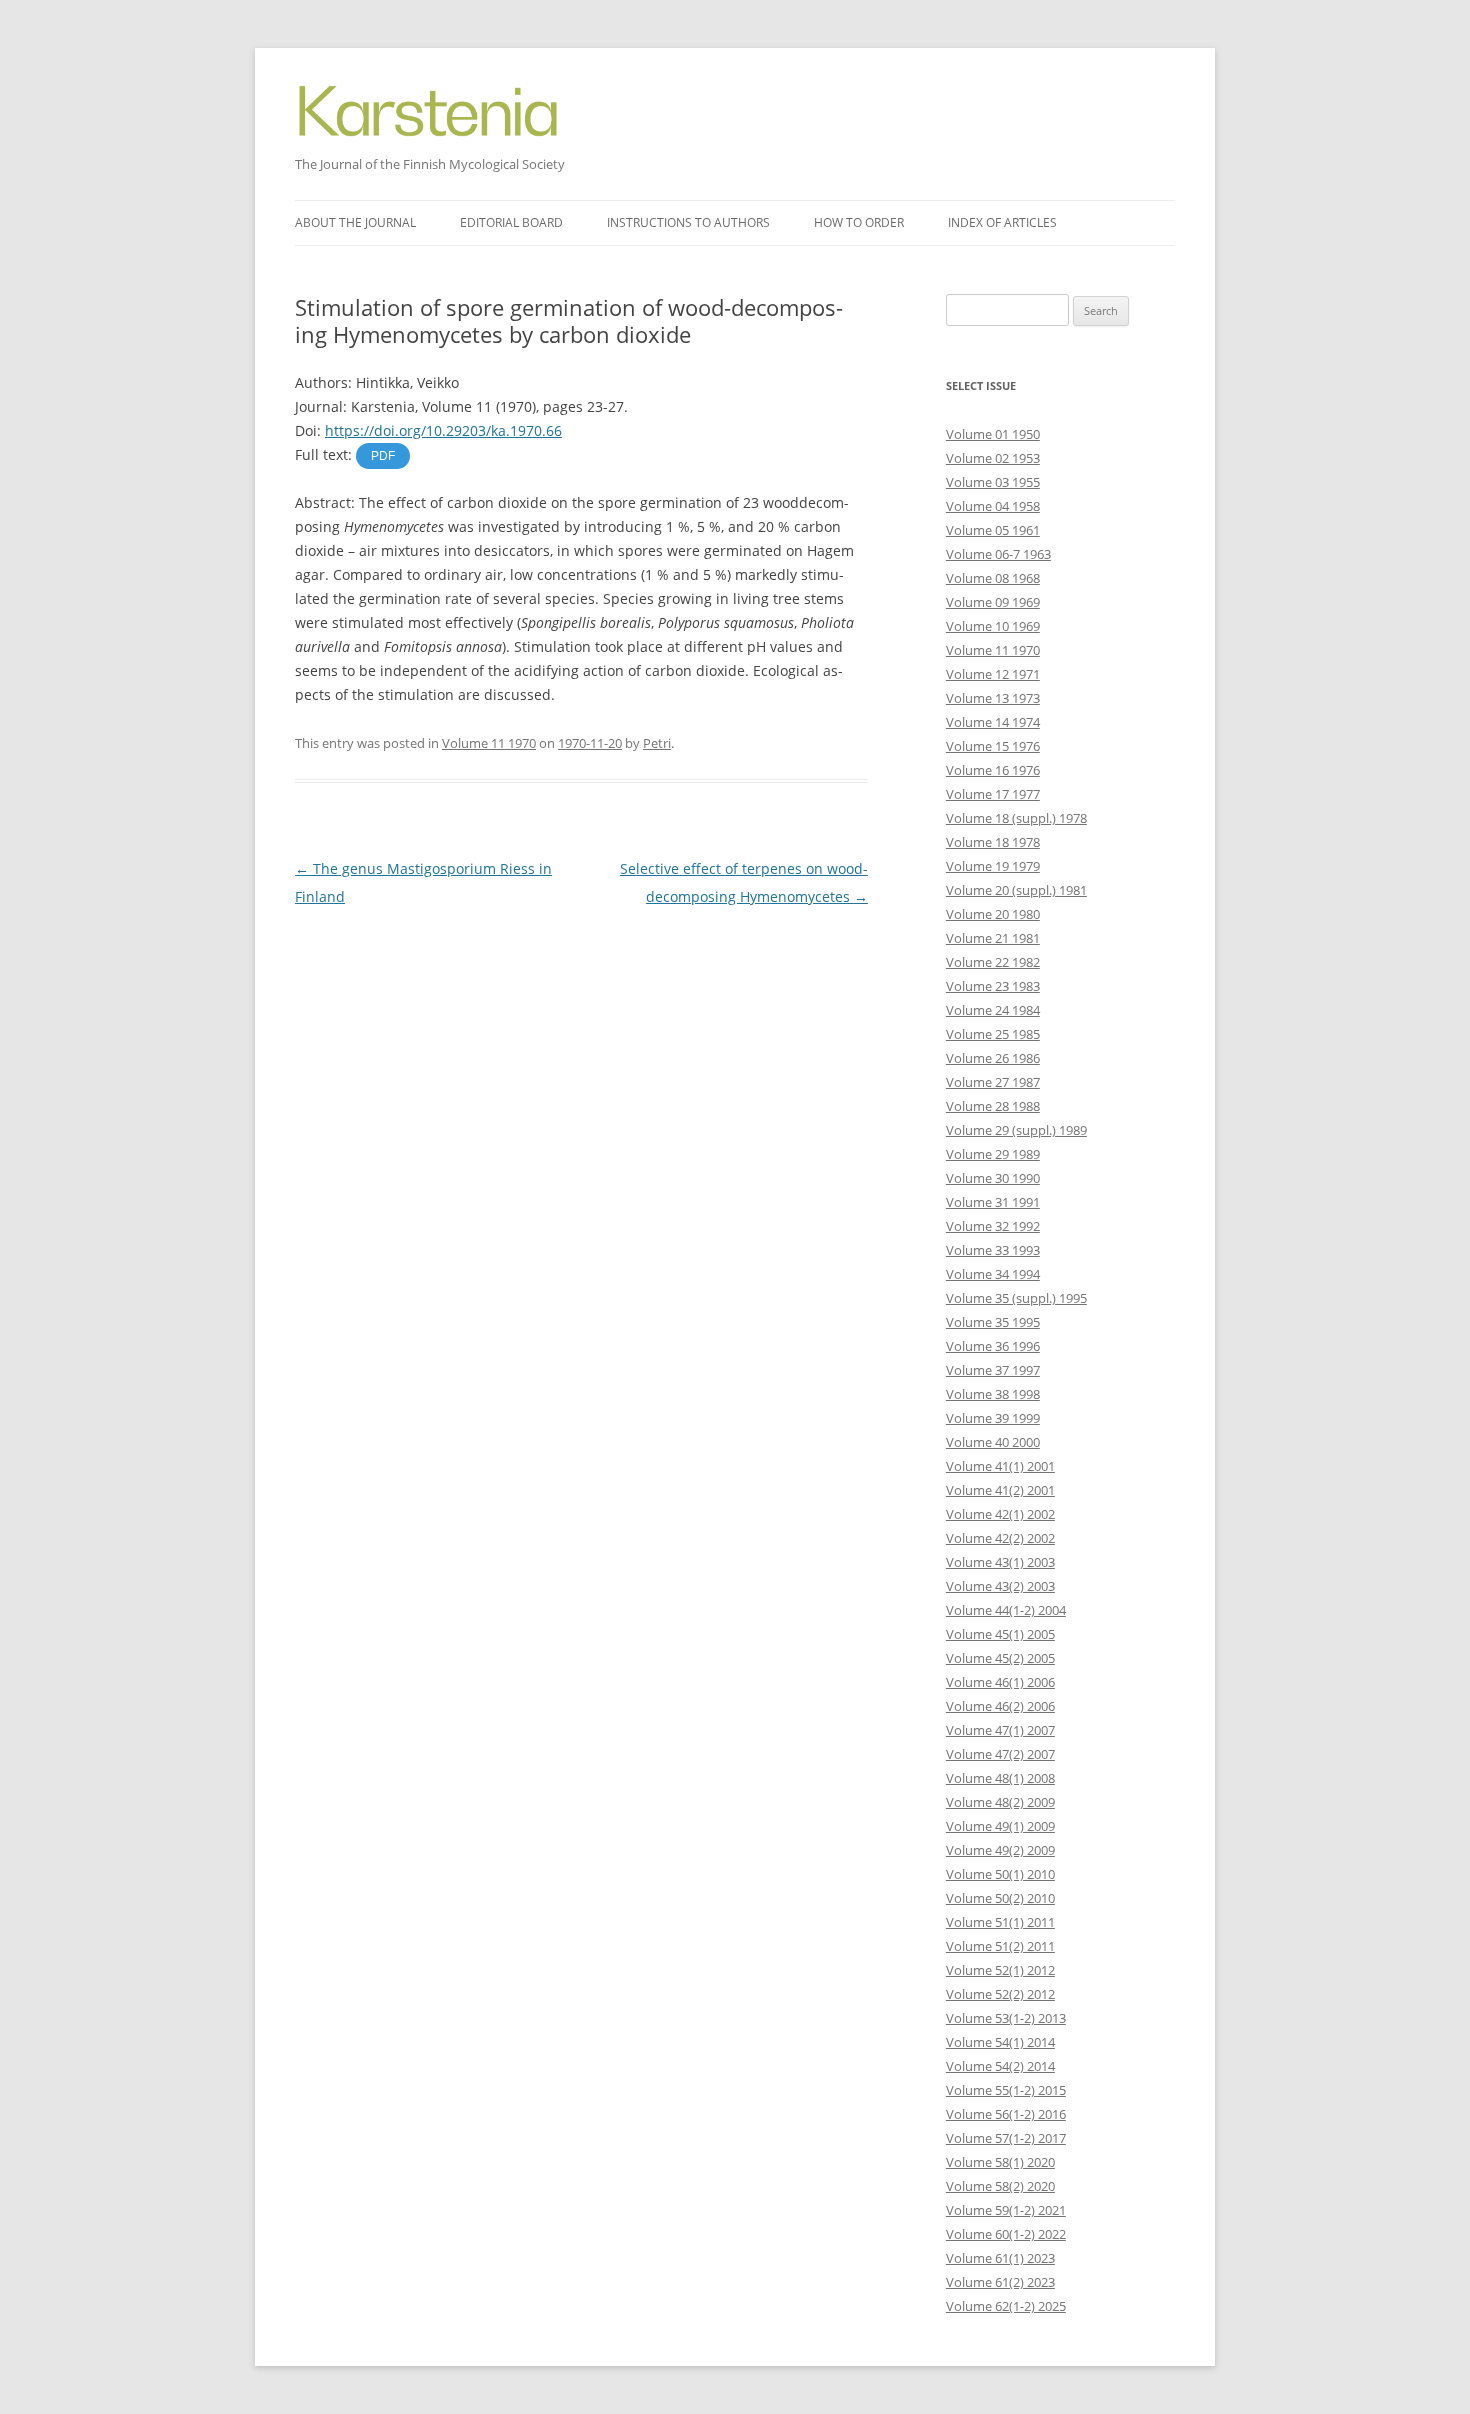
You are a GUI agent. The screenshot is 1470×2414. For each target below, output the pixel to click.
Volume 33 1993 (993, 1250)
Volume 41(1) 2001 (1000, 1466)
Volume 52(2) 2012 (1000, 1994)
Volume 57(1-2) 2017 (1006, 2138)
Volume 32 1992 (993, 1226)
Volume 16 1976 (993, 770)
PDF (383, 456)
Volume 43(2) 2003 (1000, 1586)
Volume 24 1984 (993, 1010)
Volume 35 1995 (993, 1322)
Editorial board (511, 222)
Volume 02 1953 (993, 458)
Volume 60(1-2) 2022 (1006, 2234)
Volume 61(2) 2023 (1000, 2282)
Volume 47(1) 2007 (1000, 1730)
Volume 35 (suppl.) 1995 (1016, 1298)
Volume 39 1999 (993, 1418)
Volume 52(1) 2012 (1000, 1970)
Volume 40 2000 (993, 1442)
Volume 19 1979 (993, 866)
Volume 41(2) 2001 (1000, 1490)
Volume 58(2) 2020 (1000, 2186)
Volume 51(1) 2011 (1000, 1922)
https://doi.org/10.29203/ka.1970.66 (443, 430)
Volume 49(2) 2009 (1000, 1850)
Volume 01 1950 (993, 434)
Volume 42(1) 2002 (1000, 1514)
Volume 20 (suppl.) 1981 (1016, 890)
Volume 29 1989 (993, 1154)
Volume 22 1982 (993, 962)
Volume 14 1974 (993, 722)
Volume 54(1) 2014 (1000, 2042)
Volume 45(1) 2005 (1000, 1634)
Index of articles (1002, 222)
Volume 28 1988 (993, 1106)
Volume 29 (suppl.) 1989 (1016, 1130)
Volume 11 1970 (489, 743)
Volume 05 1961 (993, 530)
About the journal (355, 222)
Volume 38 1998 (993, 1394)
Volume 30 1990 (993, 1178)
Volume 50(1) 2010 (1000, 1874)
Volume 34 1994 (993, 1274)
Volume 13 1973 (993, 698)
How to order (859, 222)
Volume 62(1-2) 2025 (1006, 2306)
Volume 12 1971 (993, 674)
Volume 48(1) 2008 (1000, 1778)
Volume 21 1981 (993, 938)
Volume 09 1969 (993, 602)
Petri (657, 743)
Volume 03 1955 (993, 482)
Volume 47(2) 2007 (1000, 1754)
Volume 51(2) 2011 (1000, 1946)
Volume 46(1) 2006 (1000, 1682)
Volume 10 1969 (993, 626)
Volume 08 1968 (993, 578)
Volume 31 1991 (993, 1202)
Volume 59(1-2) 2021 (1006, 2210)
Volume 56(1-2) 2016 (1006, 2114)
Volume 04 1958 (993, 506)
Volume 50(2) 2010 (1000, 1898)
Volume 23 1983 (993, 986)
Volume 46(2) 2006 (1000, 1706)
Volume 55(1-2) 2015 (1006, 2090)
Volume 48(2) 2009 (1000, 1802)
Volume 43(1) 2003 (1000, 1562)
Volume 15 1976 (993, 746)
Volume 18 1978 (993, 842)
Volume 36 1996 (993, 1346)
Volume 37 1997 (993, 1370)
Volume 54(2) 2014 (1000, 2066)
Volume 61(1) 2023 (1000, 2258)
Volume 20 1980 (993, 914)
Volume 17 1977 (993, 794)
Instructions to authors (688, 222)
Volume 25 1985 (993, 1034)
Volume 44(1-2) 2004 (1006, 1610)
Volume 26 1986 (993, 1058)
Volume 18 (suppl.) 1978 (1016, 818)
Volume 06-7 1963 (998, 554)
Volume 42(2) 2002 (1000, 1538)
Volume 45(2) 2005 (1000, 1658)
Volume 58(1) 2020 (1000, 2162)
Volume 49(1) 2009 (1000, 1826)
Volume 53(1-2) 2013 (1006, 2018)
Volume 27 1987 (993, 1082)
